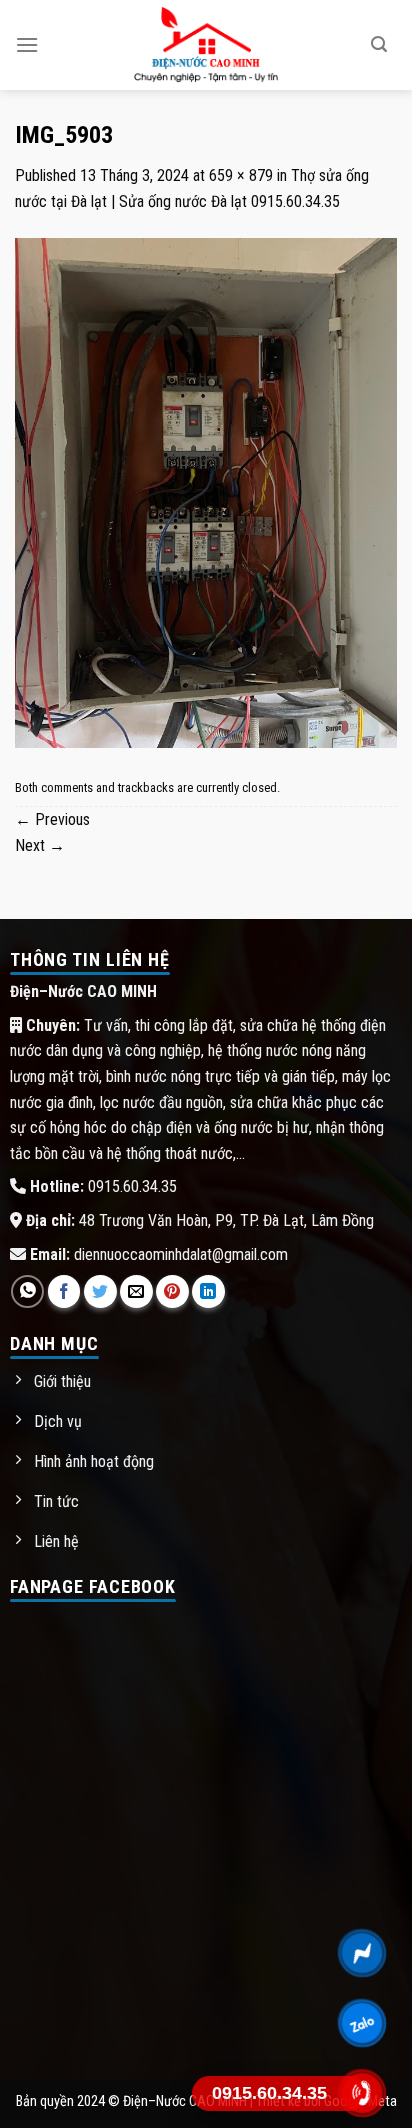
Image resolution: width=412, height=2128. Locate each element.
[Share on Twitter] (100, 1291)
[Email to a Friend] (136, 1291)
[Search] (379, 44)
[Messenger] (362, 1953)
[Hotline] (362, 2093)
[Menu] (27, 44)
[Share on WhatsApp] (27, 1291)
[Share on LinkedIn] (208, 1291)
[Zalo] (362, 2023)
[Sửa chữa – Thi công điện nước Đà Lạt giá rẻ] (206, 45)
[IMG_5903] (206, 491)
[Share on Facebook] (64, 1291)
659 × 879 (241, 175)
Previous (52, 819)
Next (40, 845)
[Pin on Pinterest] (172, 1291)
